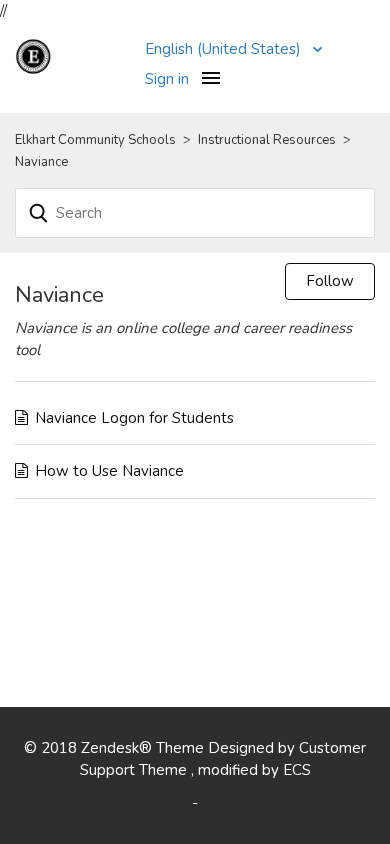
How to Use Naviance (109, 471)
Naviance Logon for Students (134, 418)
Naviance (41, 162)
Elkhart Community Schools (95, 140)
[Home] (72, 55)
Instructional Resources (268, 140)
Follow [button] (330, 281)
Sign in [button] (167, 79)
